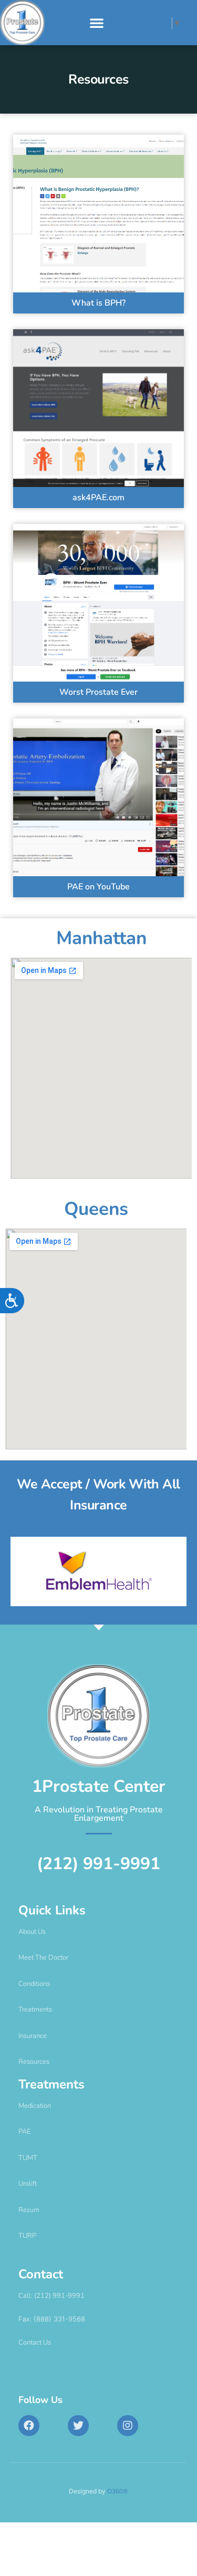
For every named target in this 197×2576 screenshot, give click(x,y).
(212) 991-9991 (98, 1864)
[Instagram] (128, 2426)
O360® (118, 2491)
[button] (97, 23)
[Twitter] (78, 2426)
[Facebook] (29, 2426)
